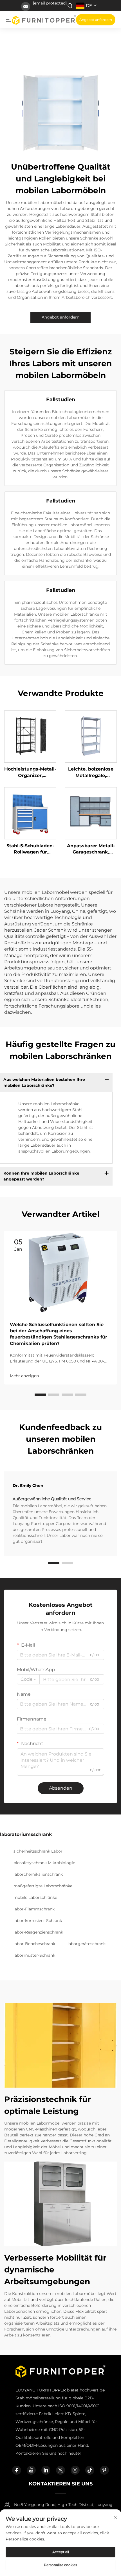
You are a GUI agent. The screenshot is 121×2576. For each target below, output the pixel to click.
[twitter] (60, 2470)
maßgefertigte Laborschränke (43, 1886)
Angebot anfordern (96, 20)
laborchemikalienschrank (38, 1874)
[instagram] (75, 2470)
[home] (44, 19)
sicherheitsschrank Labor (38, 1851)
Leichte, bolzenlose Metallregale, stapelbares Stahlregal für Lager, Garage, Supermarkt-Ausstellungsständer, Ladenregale (91, 773)
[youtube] (31, 2470)
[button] (40, 1395)
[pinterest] (104, 2470)
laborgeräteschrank (87, 1944)
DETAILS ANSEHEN (30, 736)
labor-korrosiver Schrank (38, 1921)
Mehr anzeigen (24, 1376)
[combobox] (28, 1679)
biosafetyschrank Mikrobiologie (44, 1863)
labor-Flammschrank (34, 1909)
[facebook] (17, 2470)
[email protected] (50, 3)
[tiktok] (90, 2470)
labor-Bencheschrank (34, 1944)
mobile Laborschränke (35, 1897)
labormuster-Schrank (34, 1955)
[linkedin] (46, 2470)
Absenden (61, 1788)
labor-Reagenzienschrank (38, 1932)
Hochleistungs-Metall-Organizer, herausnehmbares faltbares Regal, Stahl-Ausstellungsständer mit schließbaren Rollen (30, 773)
